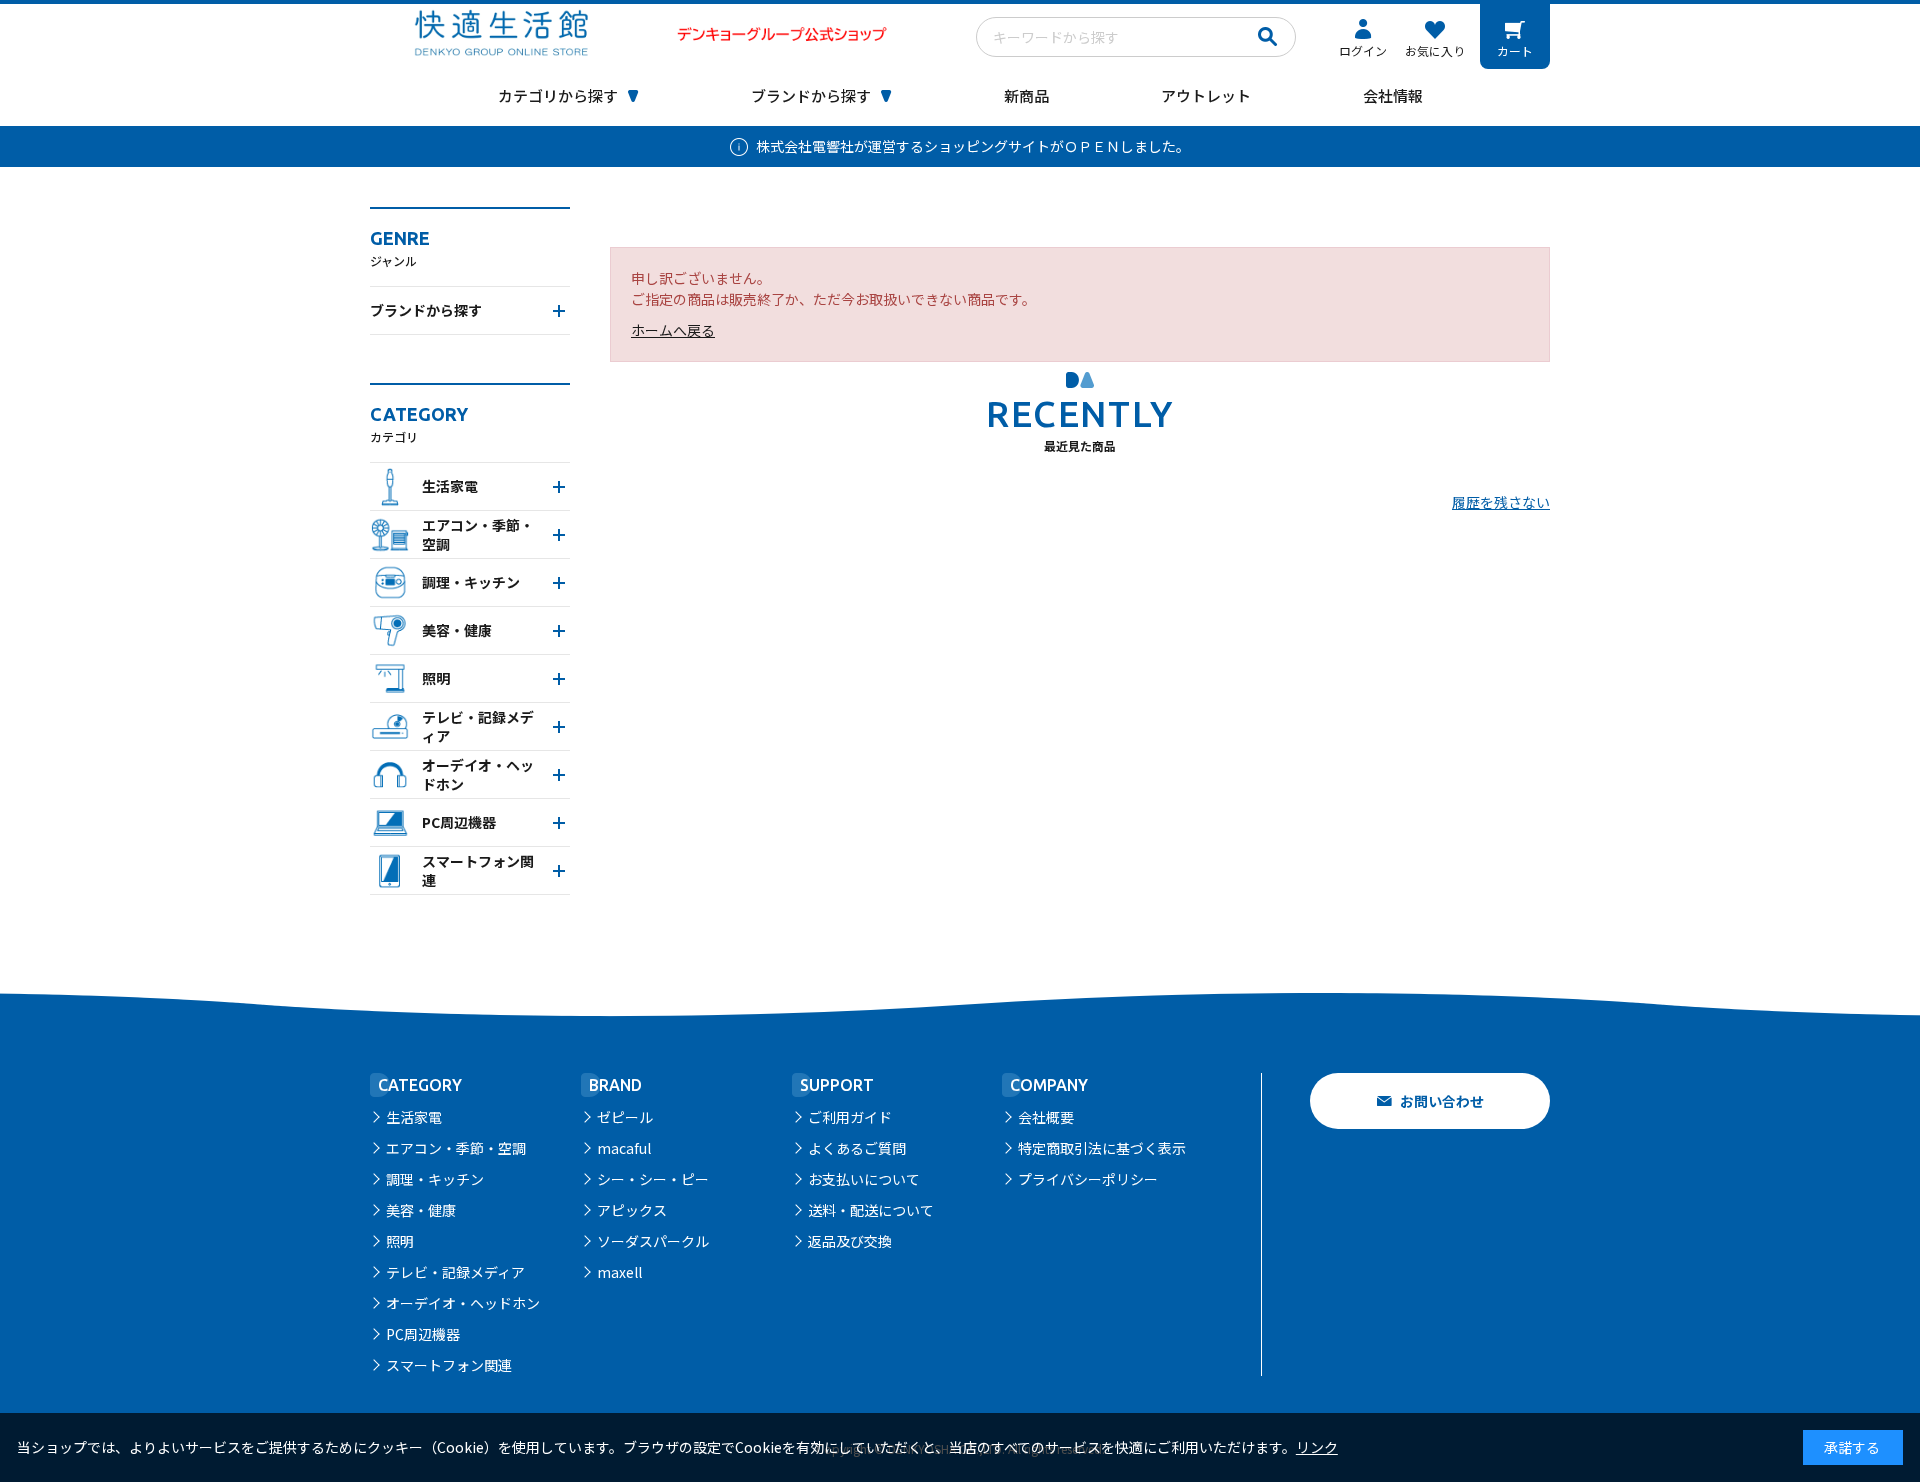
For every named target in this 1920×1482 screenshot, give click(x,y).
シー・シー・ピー (653, 1179)
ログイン (1363, 50)
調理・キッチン (435, 1179)
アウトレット (1206, 95)
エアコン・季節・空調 (456, 1148)
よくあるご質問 (857, 1148)
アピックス (632, 1210)
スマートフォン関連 (449, 1365)
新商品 (1026, 95)
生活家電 (414, 1117)
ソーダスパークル (653, 1241)
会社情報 (1393, 95)
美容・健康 (421, 1210)
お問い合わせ (1442, 1101)
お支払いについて (864, 1179)
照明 (400, 1241)
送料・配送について (871, 1210)
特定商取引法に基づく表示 (1102, 1148)
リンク (1317, 1447)
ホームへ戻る (673, 330)
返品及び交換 (850, 1241)
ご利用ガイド (850, 1117)
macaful (624, 1148)
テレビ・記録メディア (455, 1272)
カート (1515, 50)
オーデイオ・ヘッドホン (463, 1303)
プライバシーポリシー (1088, 1179)
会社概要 (1046, 1117)
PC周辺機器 (423, 1334)
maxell (619, 1272)
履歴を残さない (1501, 502)
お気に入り (1435, 50)
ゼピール (625, 1117)
